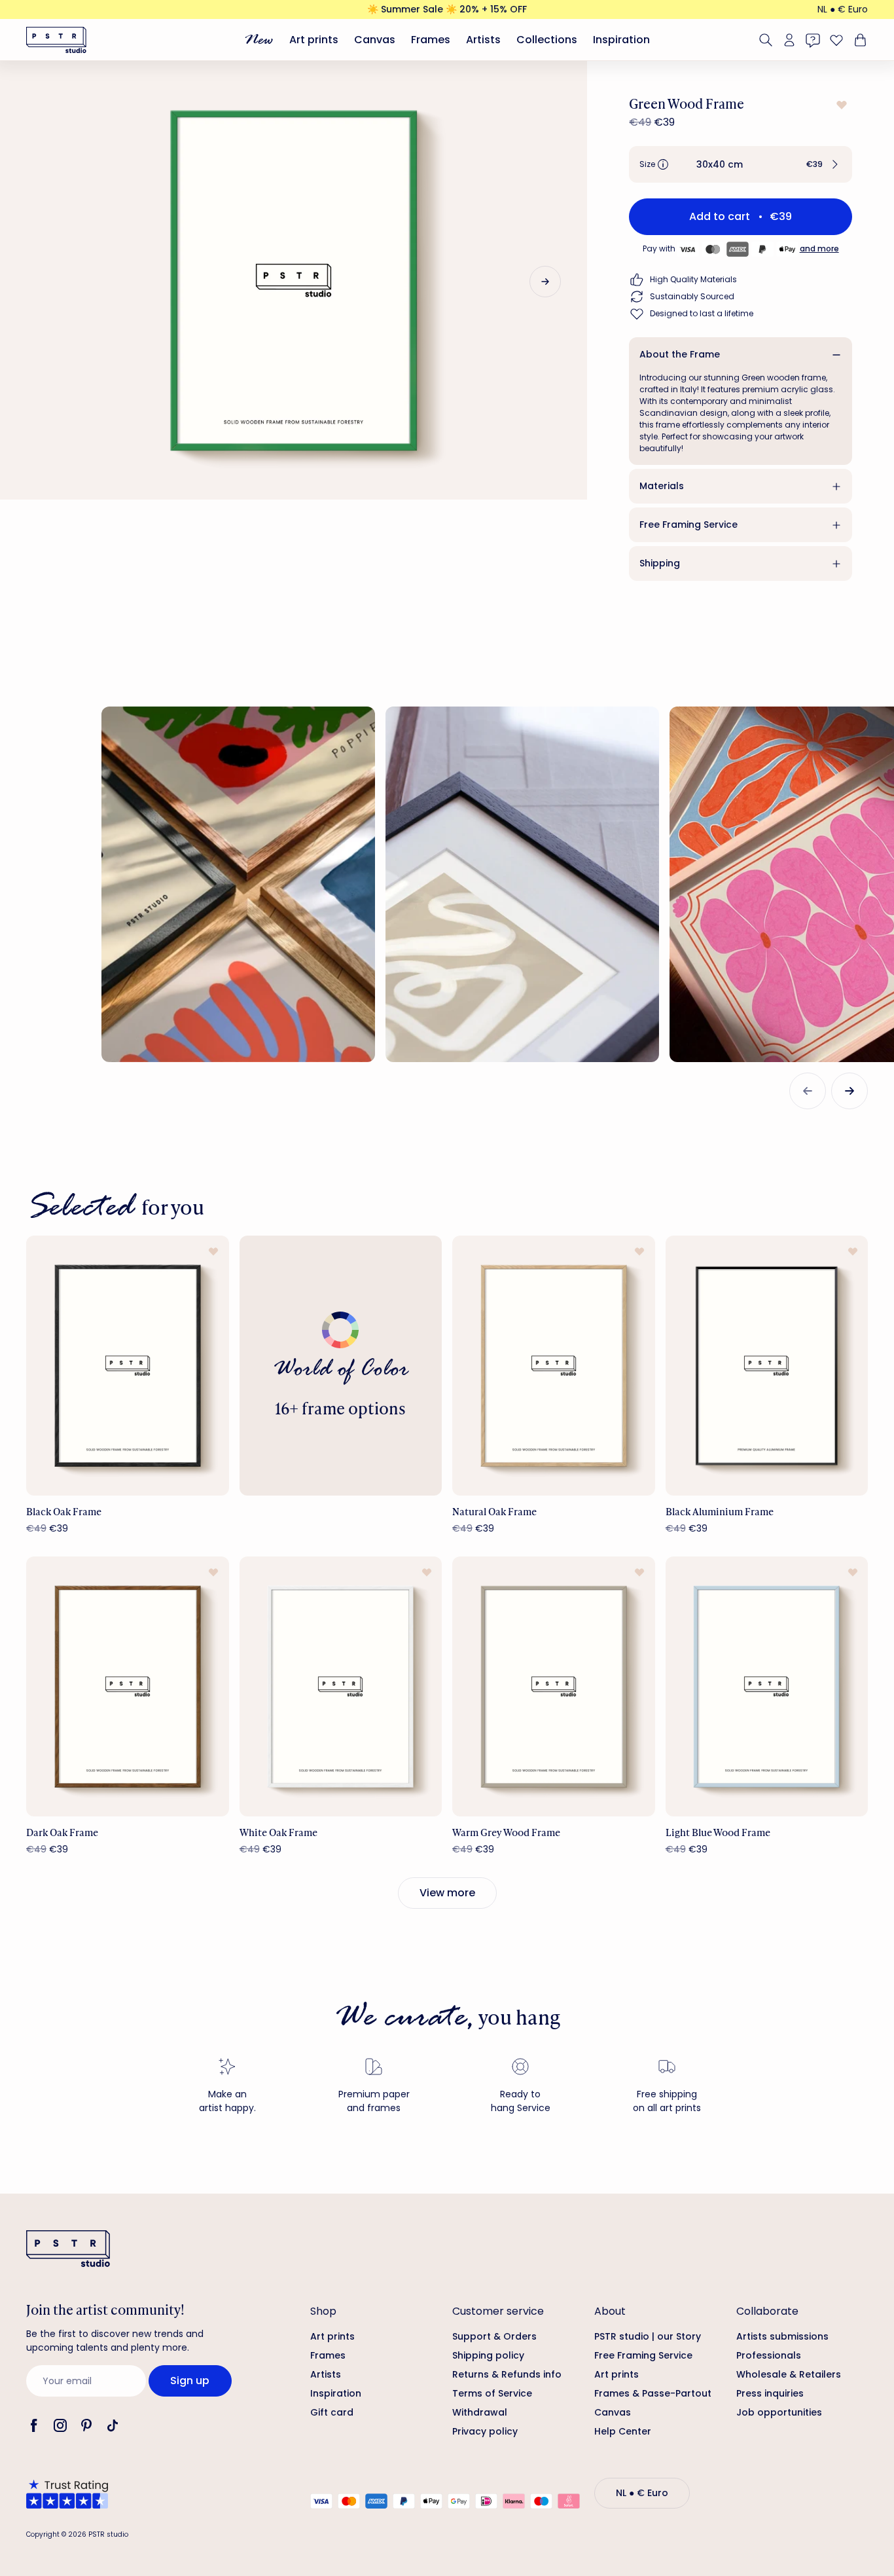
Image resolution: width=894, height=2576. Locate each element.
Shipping (660, 563)
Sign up (190, 2381)
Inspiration (621, 40)
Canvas (375, 40)
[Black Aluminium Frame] (767, 1366)
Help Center (623, 2431)
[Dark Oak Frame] (128, 1686)
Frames (431, 40)
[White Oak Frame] (341, 1686)
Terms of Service (492, 2393)
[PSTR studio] (56, 40)
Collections (547, 40)
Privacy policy (485, 2431)
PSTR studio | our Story (648, 2336)
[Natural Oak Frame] (554, 1366)
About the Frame (680, 354)
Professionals (769, 2355)
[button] (741, 164)
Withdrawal (480, 2412)
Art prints (314, 40)
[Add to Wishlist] (840, 105)
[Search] (766, 40)
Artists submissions (782, 2336)
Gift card (332, 2412)
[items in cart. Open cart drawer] (859, 40)
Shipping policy (488, 2355)
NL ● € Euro (843, 9)
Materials (662, 486)
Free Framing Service (688, 524)
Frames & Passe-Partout (653, 2393)
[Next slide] (545, 282)
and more (819, 248)
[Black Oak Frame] (128, 1366)
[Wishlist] (836, 40)
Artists (483, 40)
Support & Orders (494, 2336)
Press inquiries (770, 2393)
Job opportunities (779, 2412)
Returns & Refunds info (507, 2374)
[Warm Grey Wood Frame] (554, 1686)
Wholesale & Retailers (789, 2374)
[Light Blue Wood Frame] (767, 1686)
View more (447, 1893)
